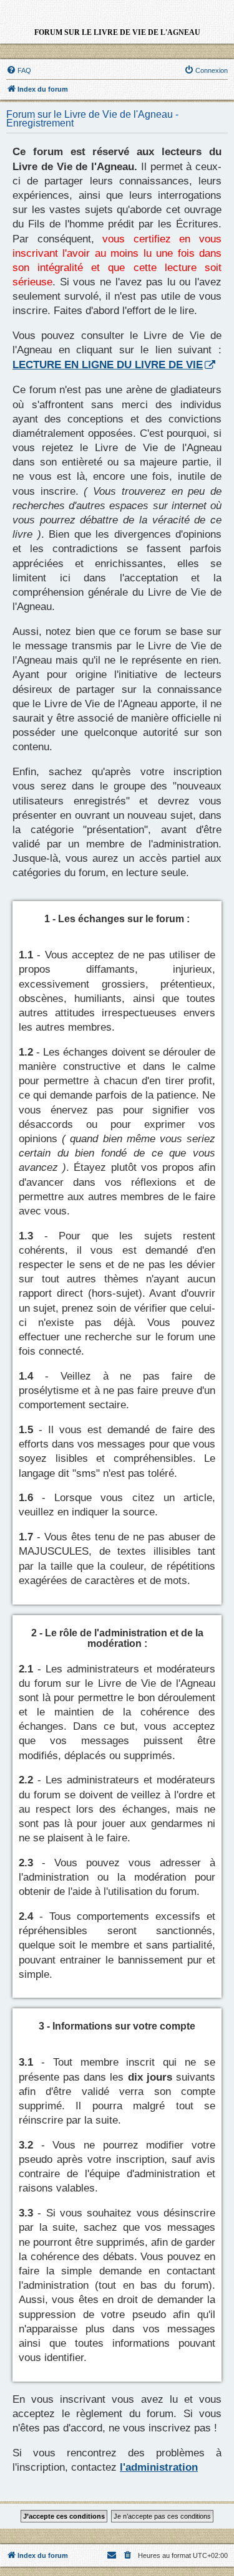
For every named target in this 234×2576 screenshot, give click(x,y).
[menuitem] (19, 70)
